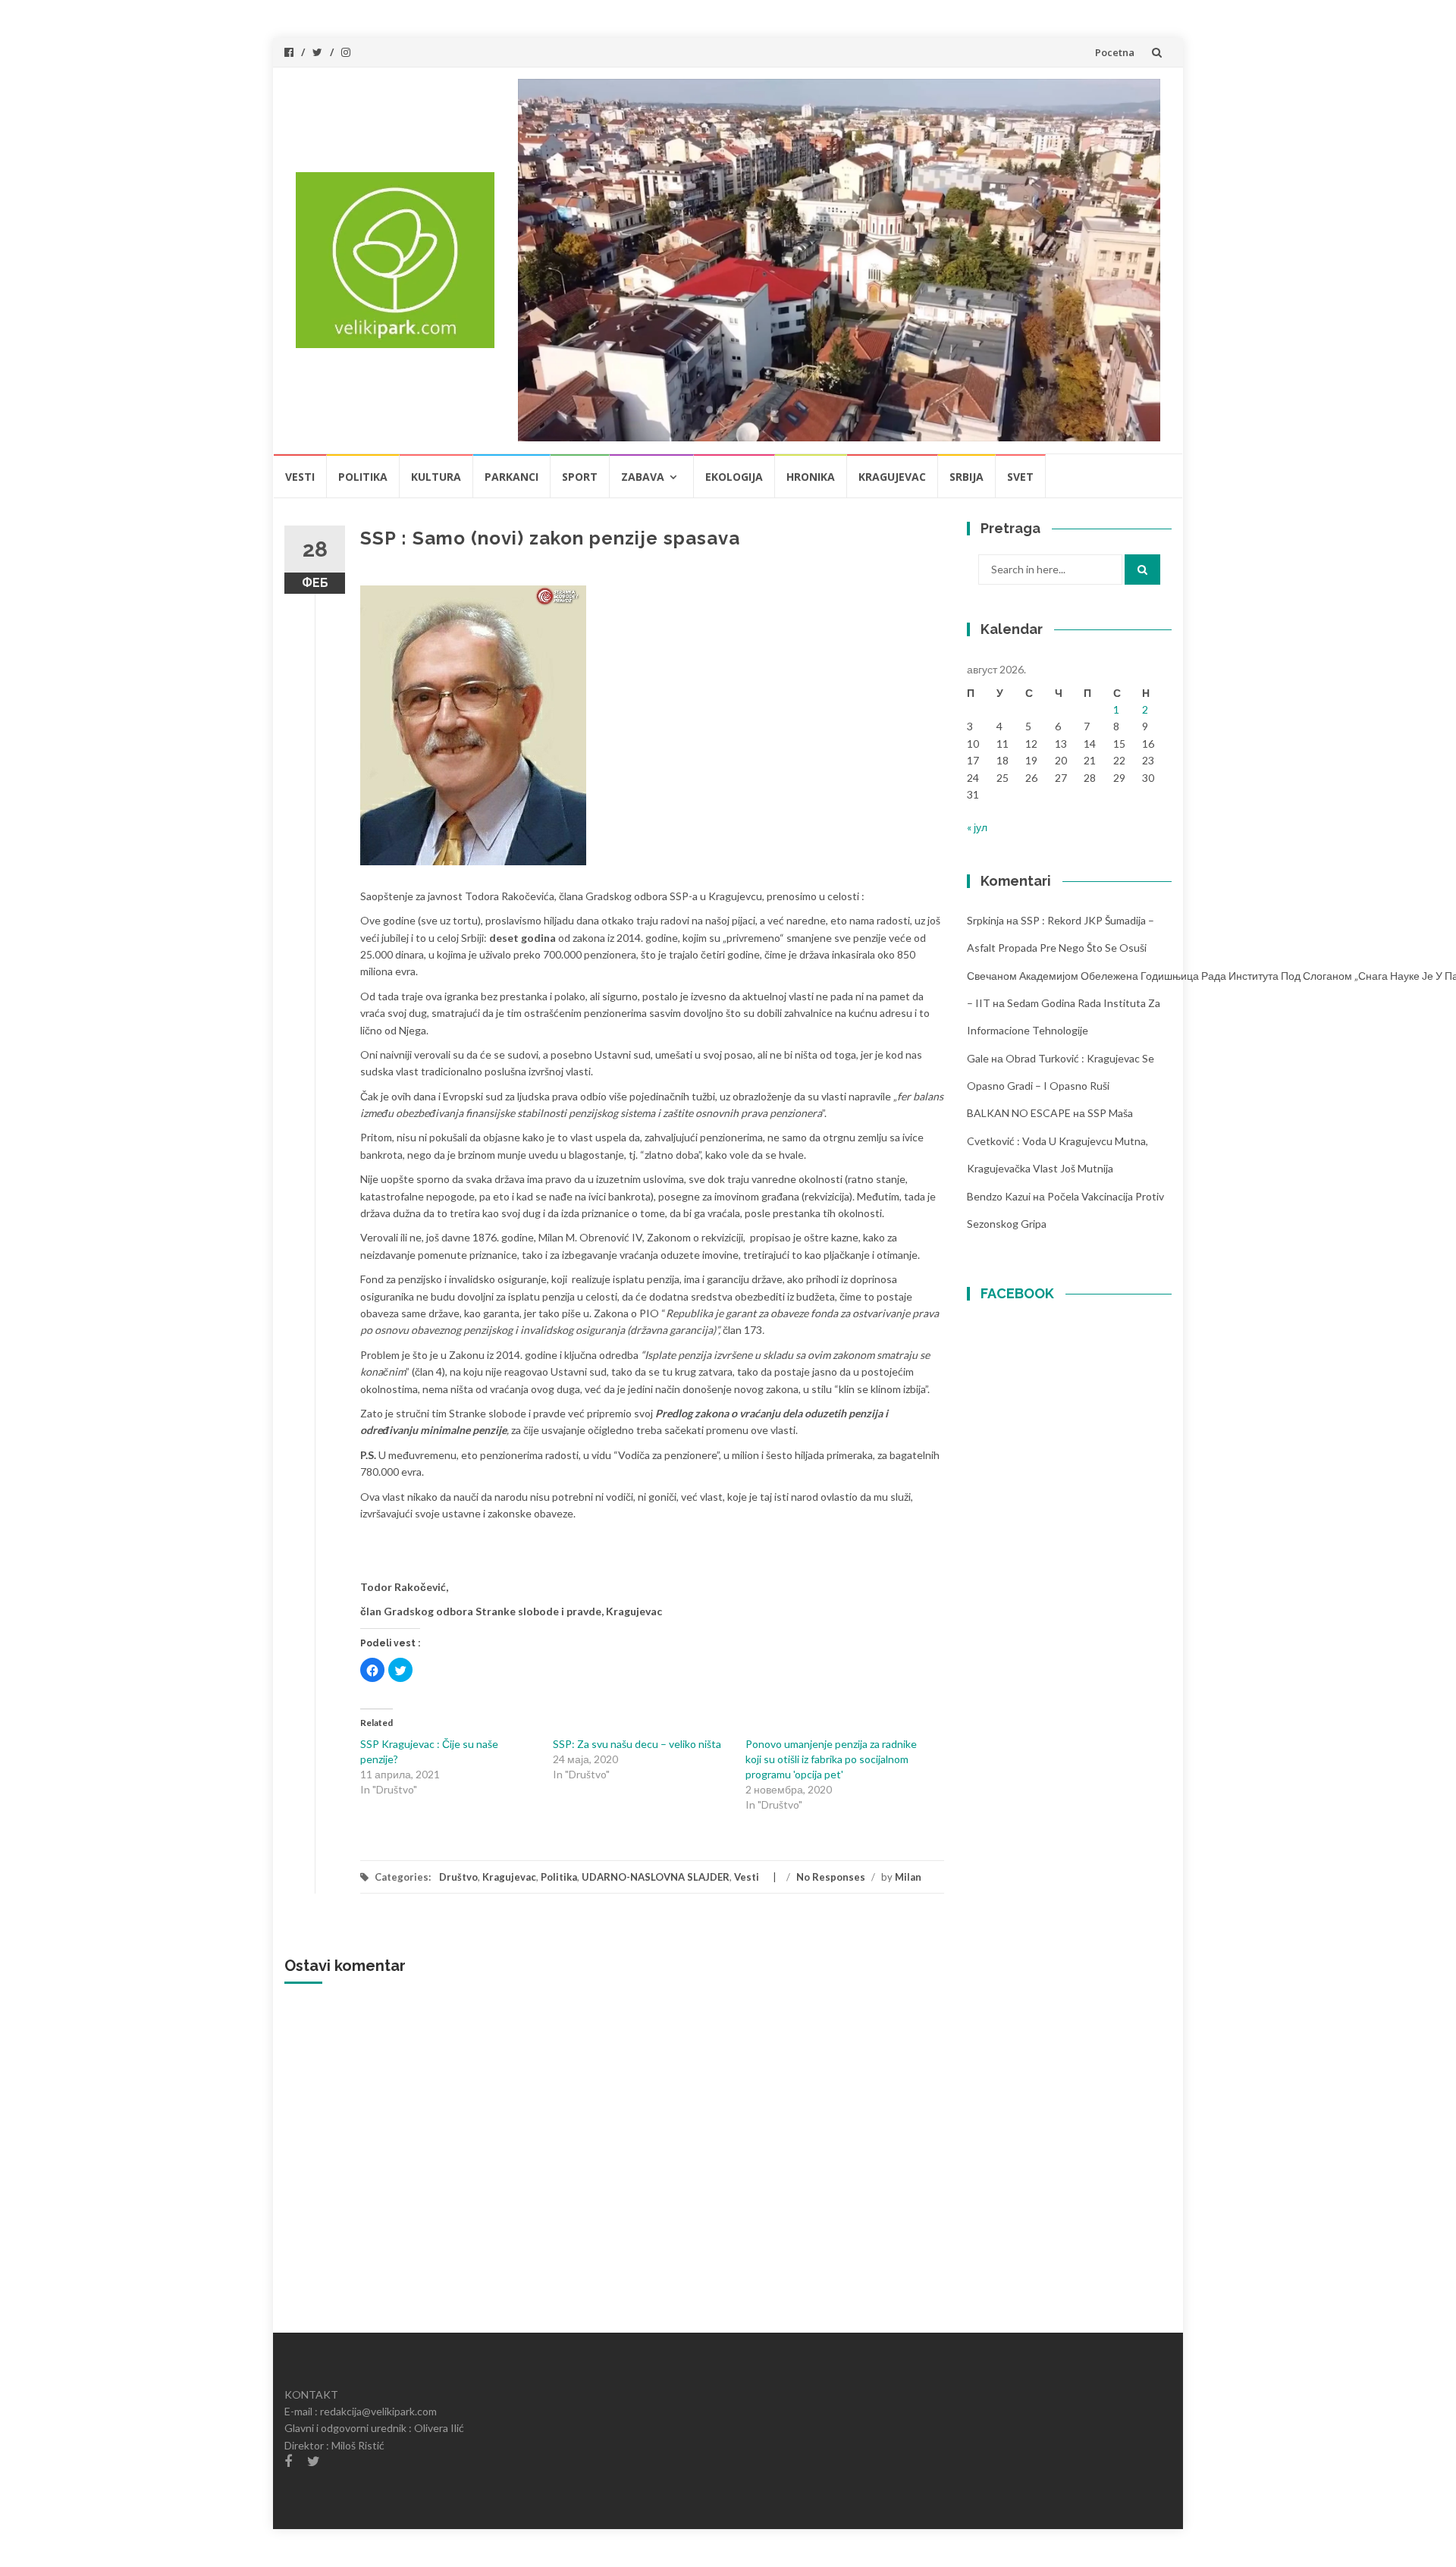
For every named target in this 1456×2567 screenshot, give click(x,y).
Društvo (458, 1877)
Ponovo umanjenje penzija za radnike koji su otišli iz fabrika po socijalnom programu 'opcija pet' (831, 1759)
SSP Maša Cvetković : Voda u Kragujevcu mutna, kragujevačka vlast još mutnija (1057, 1141)
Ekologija (734, 477)
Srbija (966, 477)
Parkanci (511, 477)
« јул (977, 827)
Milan (908, 1877)
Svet (1020, 477)
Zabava (643, 477)
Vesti (300, 477)
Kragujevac (892, 477)
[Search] (1142, 570)
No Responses (831, 1877)
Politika (363, 477)
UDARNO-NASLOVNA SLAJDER (656, 1877)
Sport (580, 477)
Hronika (811, 477)
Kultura (436, 477)
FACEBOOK (1017, 1293)
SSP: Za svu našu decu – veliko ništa (637, 1744)
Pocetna (1115, 52)
